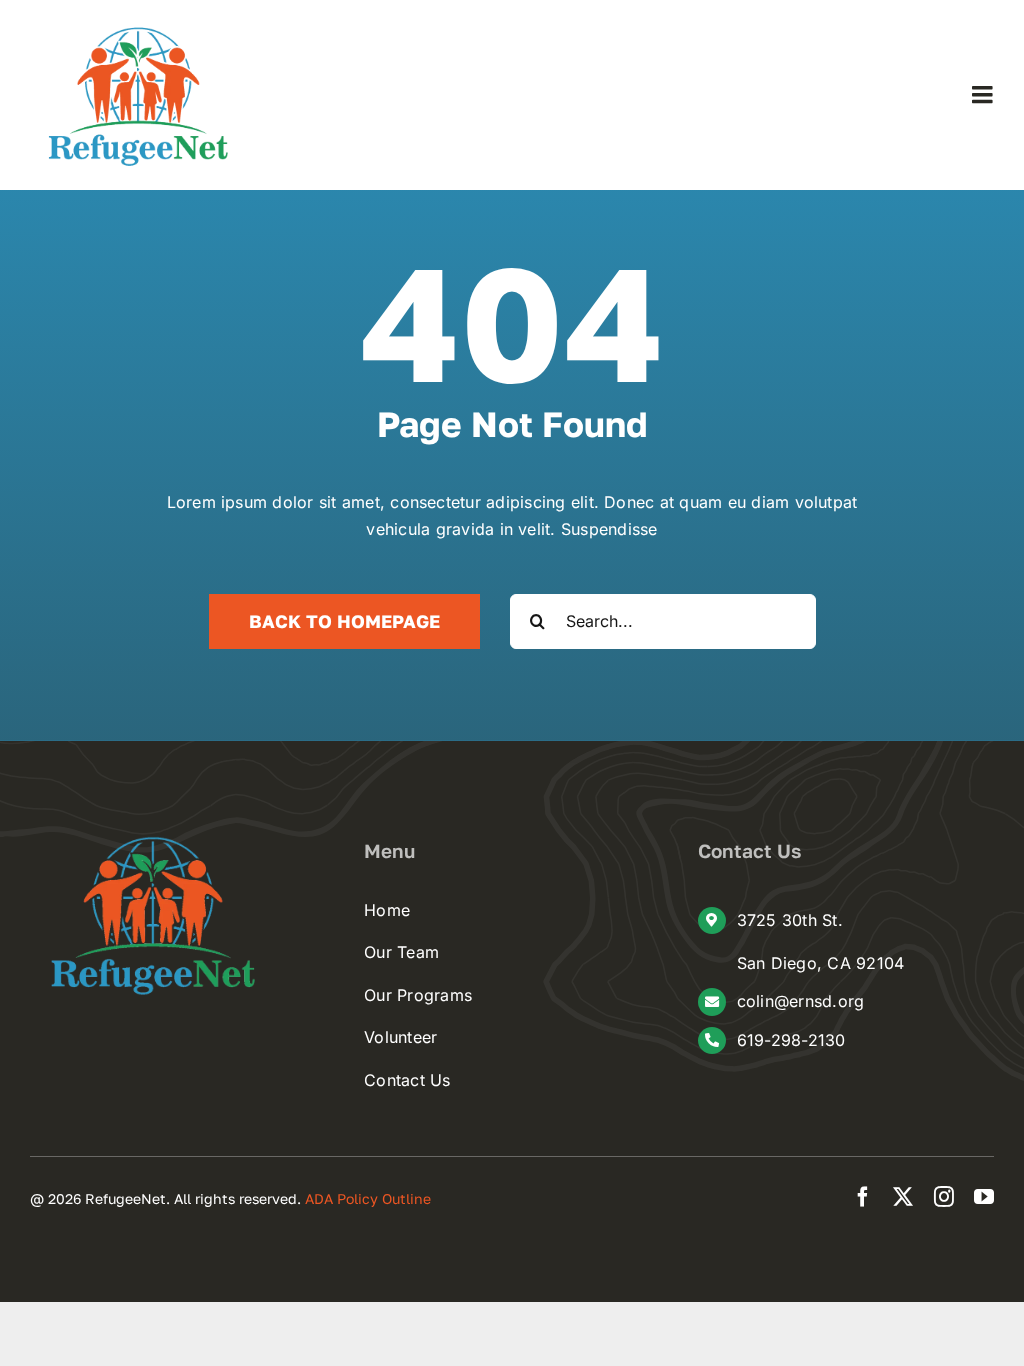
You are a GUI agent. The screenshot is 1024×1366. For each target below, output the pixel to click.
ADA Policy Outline (368, 1198)
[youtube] (984, 1197)
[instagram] (944, 1197)
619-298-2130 (791, 1040)
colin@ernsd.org (801, 1001)
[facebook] (863, 1197)
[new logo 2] (140, 30)
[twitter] (903, 1197)
